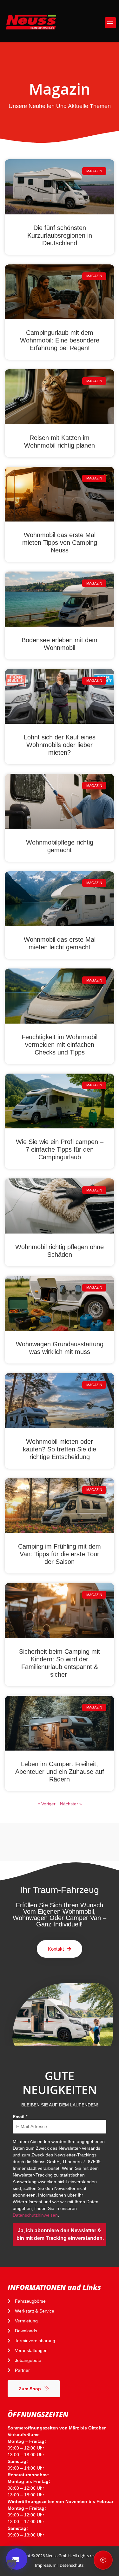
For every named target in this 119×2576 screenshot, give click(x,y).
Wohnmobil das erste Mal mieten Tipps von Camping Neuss (60, 543)
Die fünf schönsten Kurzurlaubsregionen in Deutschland (60, 235)
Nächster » (71, 1804)
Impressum (46, 2565)
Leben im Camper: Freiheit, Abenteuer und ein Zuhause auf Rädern (60, 1772)
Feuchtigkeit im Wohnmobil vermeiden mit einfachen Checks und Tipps (60, 1045)
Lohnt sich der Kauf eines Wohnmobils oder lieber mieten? (60, 745)
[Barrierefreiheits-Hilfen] (103, 2560)
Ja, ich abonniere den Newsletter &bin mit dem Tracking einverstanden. (60, 2234)
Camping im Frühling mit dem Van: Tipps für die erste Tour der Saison (60, 1554)
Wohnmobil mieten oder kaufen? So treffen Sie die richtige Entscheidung (60, 1449)
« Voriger (46, 1804)
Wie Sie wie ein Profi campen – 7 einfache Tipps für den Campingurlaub (60, 1149)
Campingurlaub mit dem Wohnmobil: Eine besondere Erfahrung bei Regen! (60, 340)
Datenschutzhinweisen (35, 2215)
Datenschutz (72, 2565)
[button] (111, 23)
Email (20, 2117)
